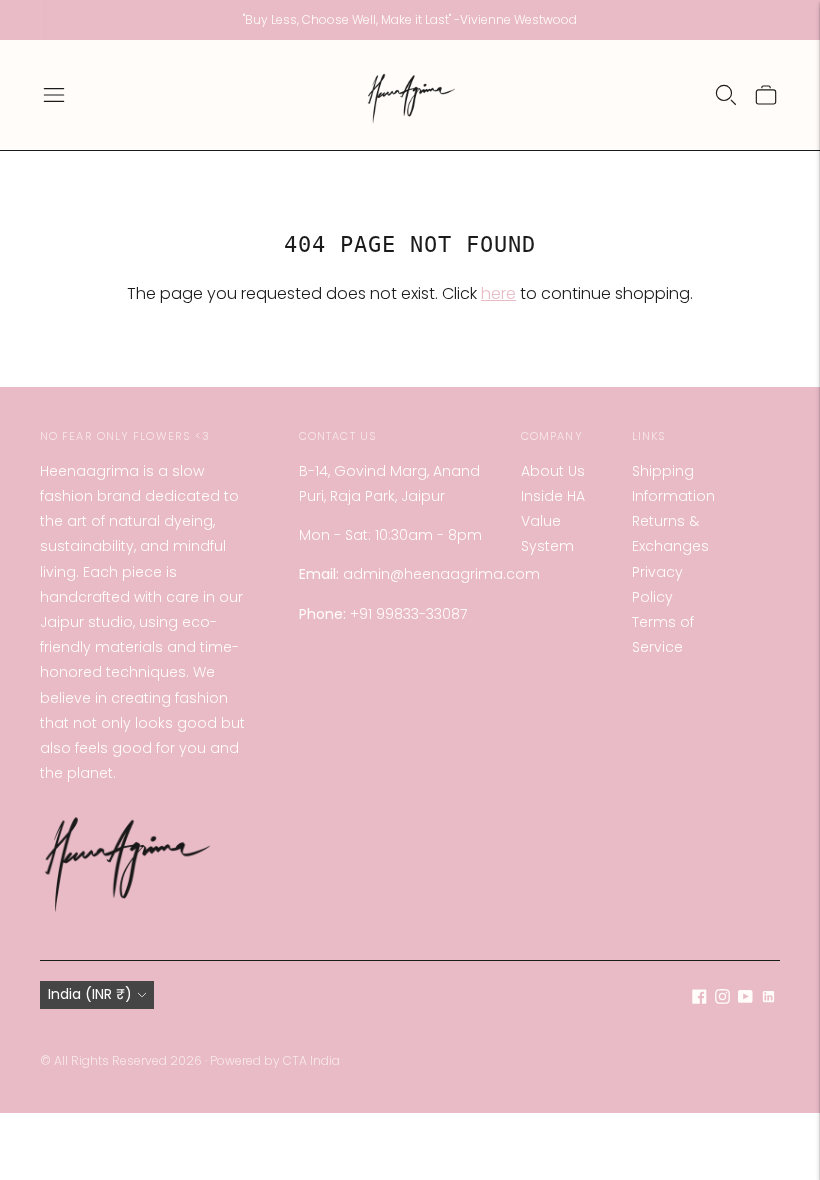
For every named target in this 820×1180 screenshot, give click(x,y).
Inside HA (553, 496)
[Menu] (54, 95)
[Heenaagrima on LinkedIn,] (768, 999)
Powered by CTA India (275, 1060)
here (498, 293)
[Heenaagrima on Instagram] (722, 999)
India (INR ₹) (90, 994)
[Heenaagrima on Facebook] (699, 999)
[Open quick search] (726, 95)
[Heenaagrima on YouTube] (745, 999)
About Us (553, 471)
